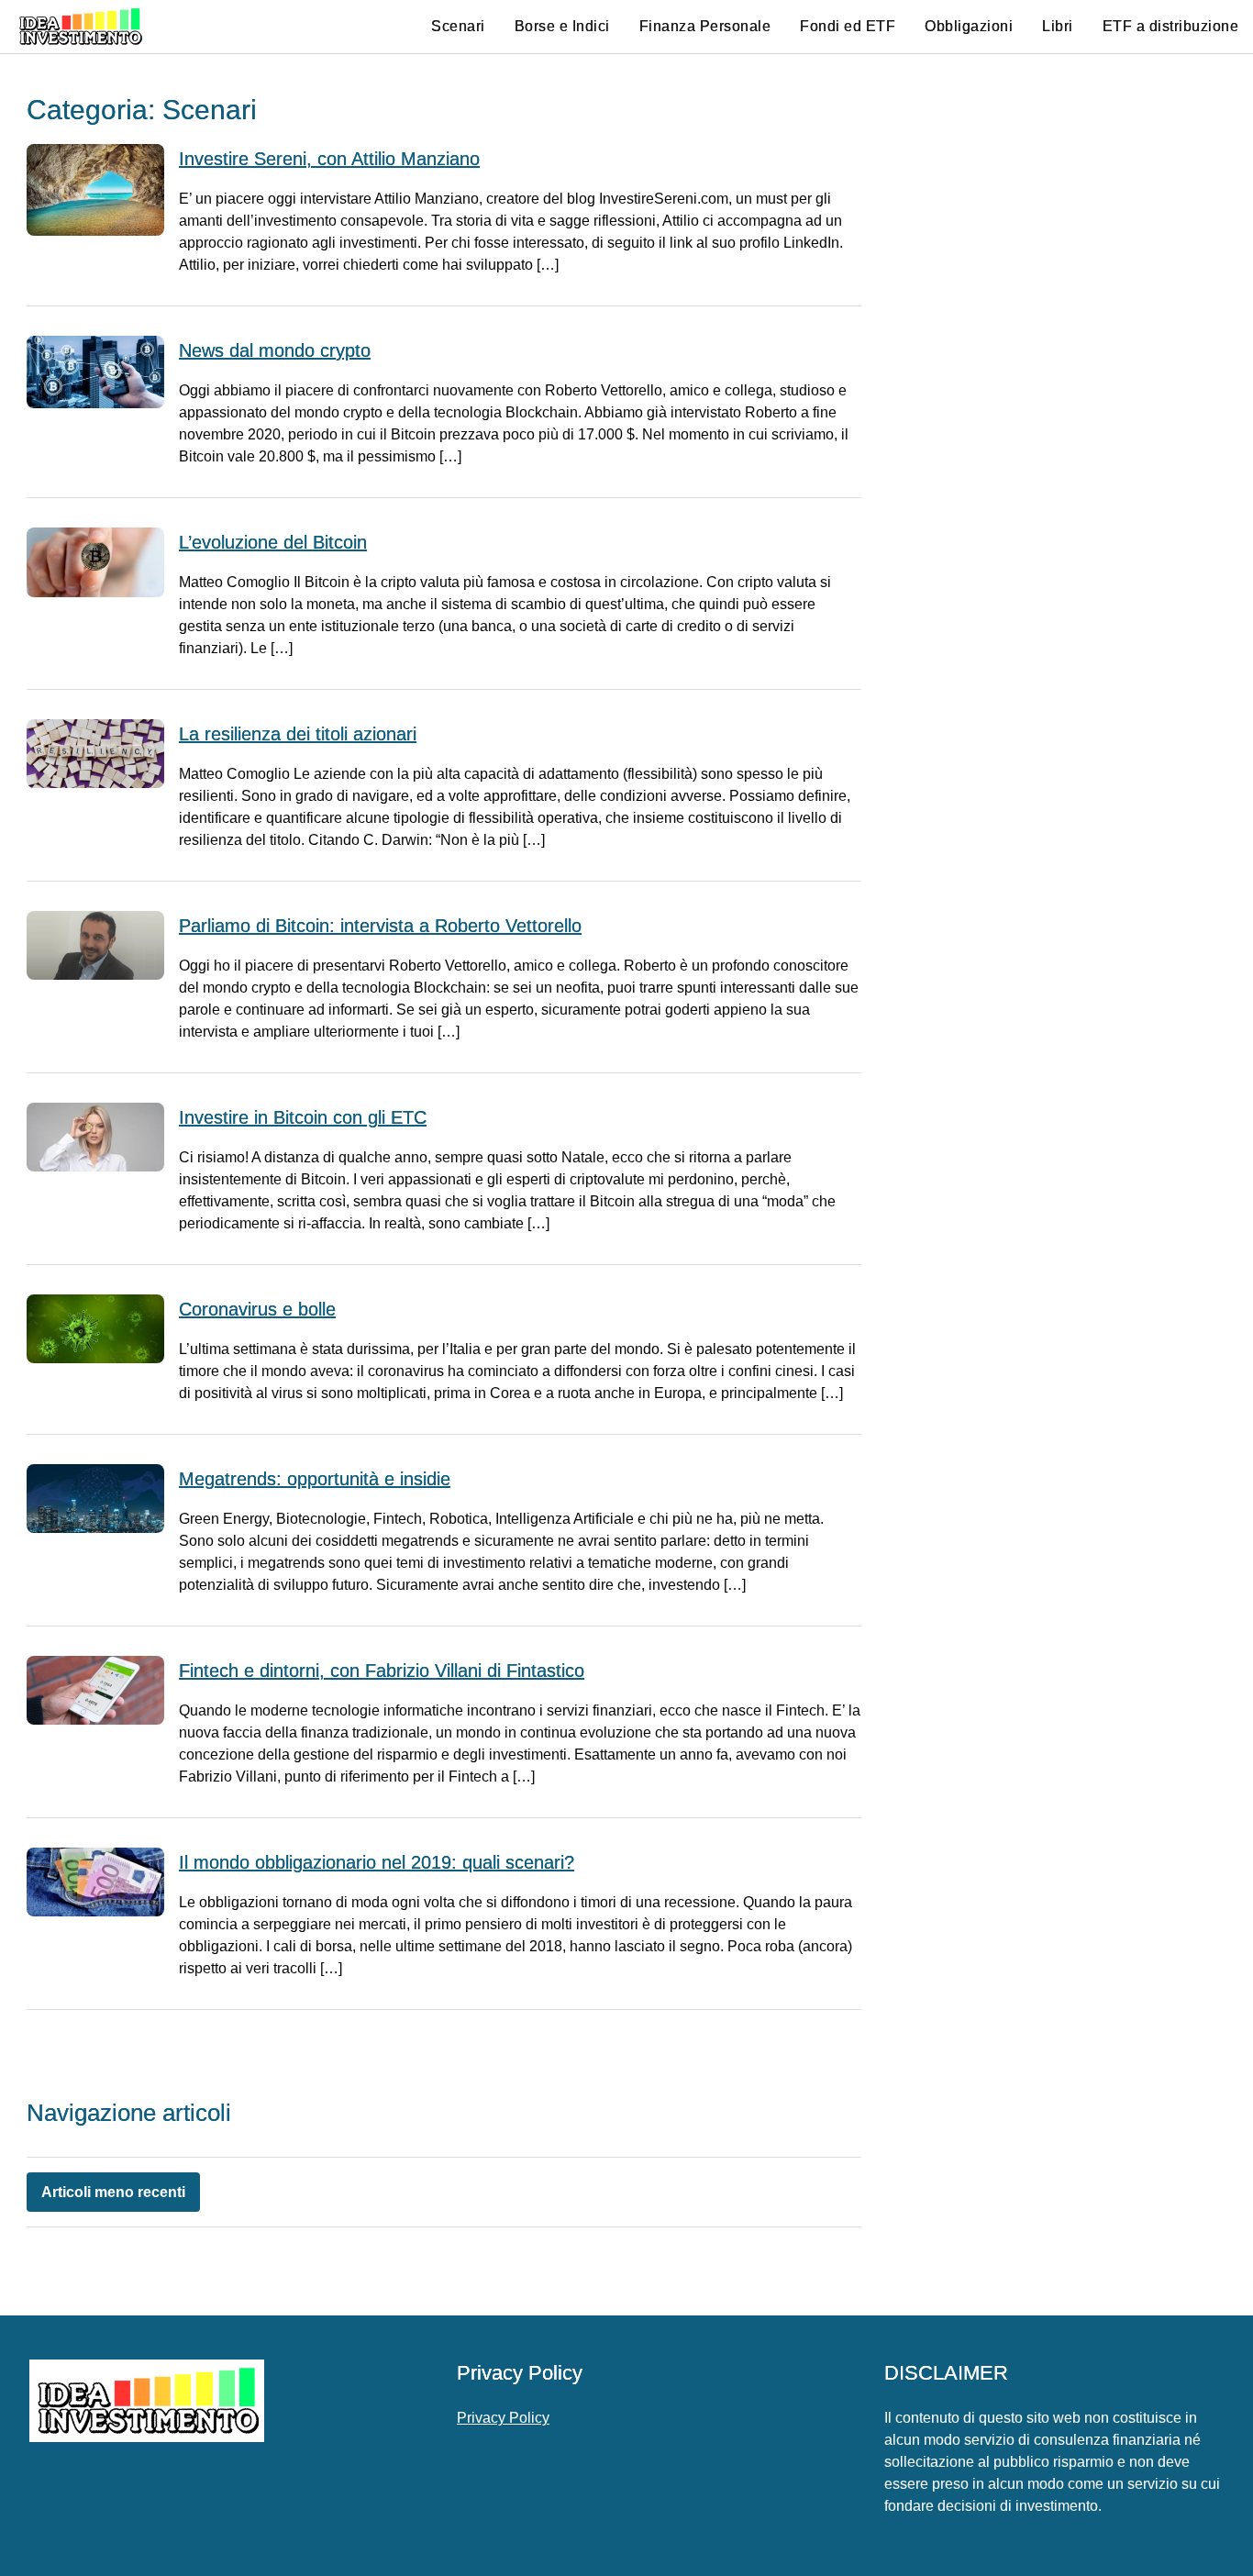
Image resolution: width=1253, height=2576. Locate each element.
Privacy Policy (503, 2418)
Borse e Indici (562, 26)
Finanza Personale (705, 26)
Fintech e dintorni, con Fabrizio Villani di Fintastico (382, 1671)
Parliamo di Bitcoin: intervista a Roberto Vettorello (380, 926)
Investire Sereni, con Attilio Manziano (329, 159)
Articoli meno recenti (113, 2192)
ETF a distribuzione (1171, 26)
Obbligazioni (969, 26)
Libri (1058, 26)
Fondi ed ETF (848, 26)
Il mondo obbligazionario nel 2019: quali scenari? (377, 1862)
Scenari (458, 26)
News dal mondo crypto (275, 350)
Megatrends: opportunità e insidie (315, 1479)
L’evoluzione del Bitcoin (273, 542)
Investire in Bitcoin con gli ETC (303, 1117)
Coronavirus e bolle (257, 1309)
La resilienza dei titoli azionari (298, 734)
